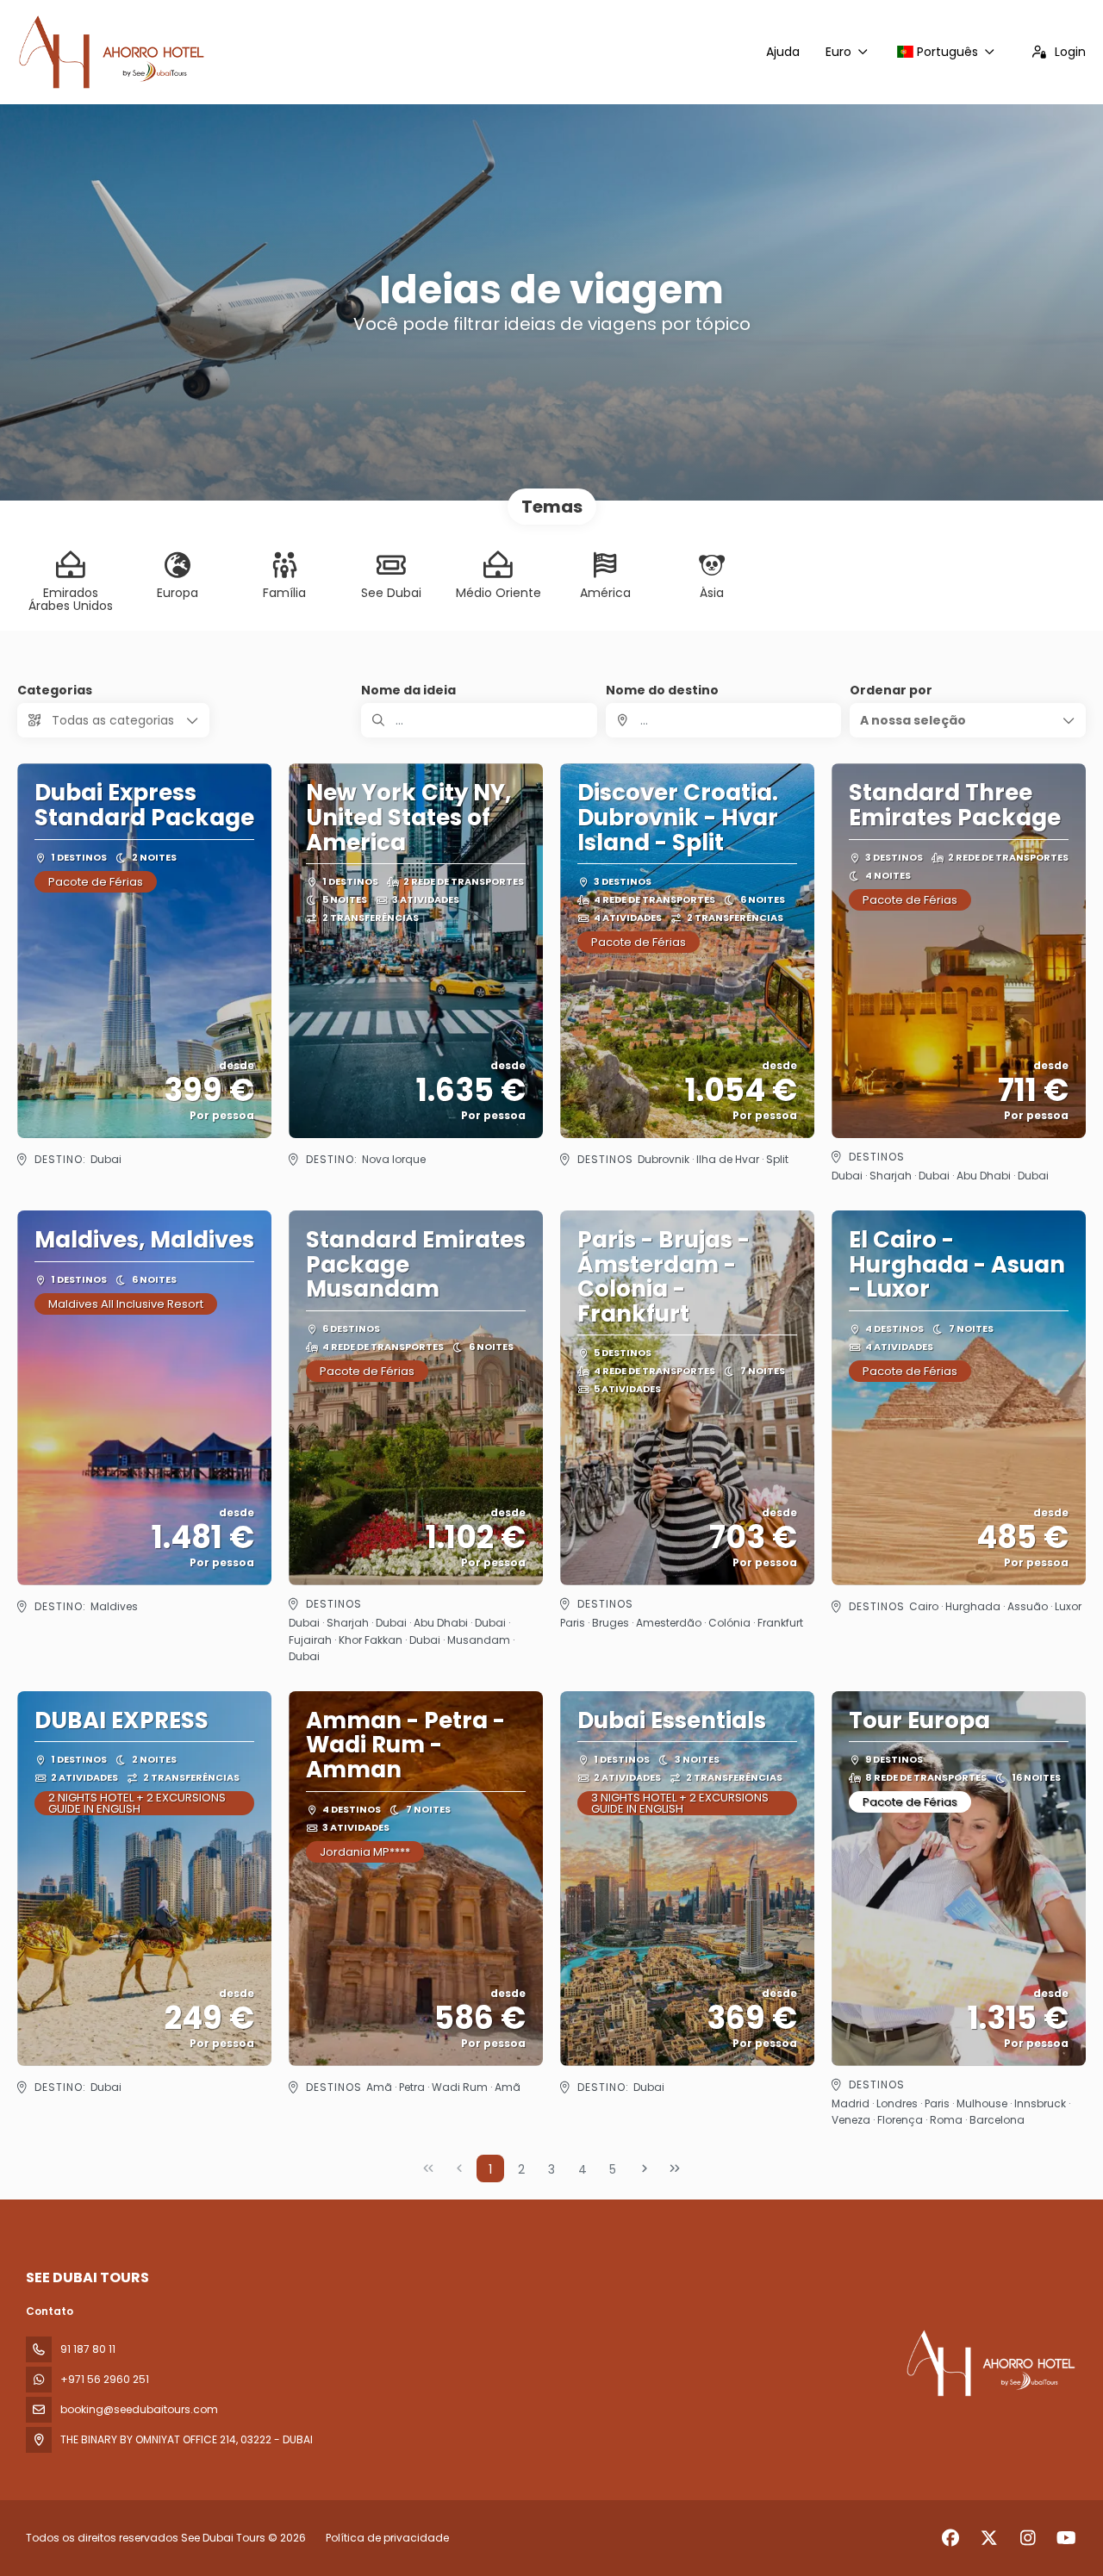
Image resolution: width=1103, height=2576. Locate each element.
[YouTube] (1066, 2538)
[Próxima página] (645, 2168)
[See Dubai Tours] (989, 2363)
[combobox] (724, 720)
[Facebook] (950, 2538)
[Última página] (675, 2168)
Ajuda (783, 52)
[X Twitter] (989, 2538)
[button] (968, 720)
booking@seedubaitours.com (139, 2409)
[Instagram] (1028, 2538)
